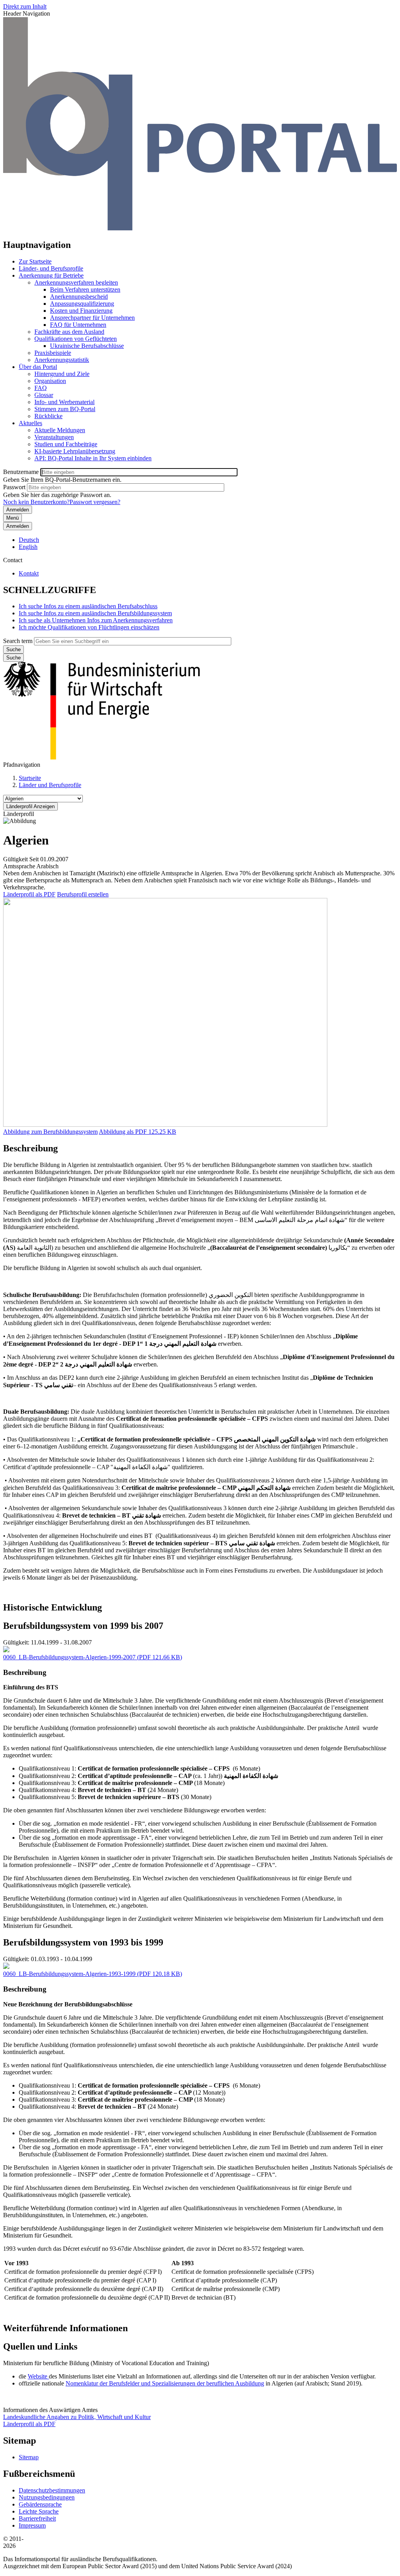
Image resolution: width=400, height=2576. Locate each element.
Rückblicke (48, 416)
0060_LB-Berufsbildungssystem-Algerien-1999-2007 (69, 1657)
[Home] (200, 228)
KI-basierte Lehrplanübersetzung (75, 451)
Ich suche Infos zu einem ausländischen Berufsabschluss (88, 606)
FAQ (41, 388)
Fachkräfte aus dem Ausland (69, 332)
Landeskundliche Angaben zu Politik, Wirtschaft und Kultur (77, 2417)
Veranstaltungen (54, 437)
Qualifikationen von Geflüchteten (76, 339)
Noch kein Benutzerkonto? (36, 502)
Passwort (14, 487)
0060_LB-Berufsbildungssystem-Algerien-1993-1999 (69, 1974)
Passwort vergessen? (95, 502)
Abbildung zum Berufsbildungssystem (50, 1132)
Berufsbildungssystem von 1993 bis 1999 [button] (83, 1942)
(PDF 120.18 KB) (93, 1974)
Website (38, 2376)
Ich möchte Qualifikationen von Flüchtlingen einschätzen (89, 627)
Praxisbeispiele (53, 353)
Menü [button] (12, 518)
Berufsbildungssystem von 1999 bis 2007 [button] (83, 1626)
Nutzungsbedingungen (47, 2497)
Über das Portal (38, 367)
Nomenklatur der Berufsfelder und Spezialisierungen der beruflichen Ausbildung (165, 2383)
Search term (18, 641)
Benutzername (21, 472)
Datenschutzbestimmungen (52, 2490)
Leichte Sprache (39, 2511)
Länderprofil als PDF (29, 894)
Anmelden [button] (18, 526)
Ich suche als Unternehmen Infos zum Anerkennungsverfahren (96, 620)
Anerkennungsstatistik (62, 360)
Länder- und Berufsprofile (51, 268)
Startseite (30, 778)
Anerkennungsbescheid (79, 297)
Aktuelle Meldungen (60, 430)
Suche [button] (13, 658)
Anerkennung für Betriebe (51, 275)
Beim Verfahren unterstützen (85, 289)
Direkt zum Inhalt (25, 6)
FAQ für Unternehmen (78, 325)
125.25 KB (137, 1132)
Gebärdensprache (40, 2504)
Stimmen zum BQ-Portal (65, 409)
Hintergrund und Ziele (62, 374)
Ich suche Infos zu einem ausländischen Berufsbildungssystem (95, 613)
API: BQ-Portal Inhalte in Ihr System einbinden (93, 458)
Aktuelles (30, 423)
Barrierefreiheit (37, 2518)
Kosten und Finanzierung (81, 311)
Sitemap (29, 2457)
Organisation (50, 381)
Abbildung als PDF (123, 1132)
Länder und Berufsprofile (50, 785)
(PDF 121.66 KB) (93, 1657)
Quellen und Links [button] (40, 2346)
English (28, 547)
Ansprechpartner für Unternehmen (92, 318)
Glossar (44, 395)
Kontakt (29, 573)
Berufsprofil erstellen (83, 894)
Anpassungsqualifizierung (82, 304)
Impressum (32, 2525)
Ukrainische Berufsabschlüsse (87, 346)
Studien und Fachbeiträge (66, 444)
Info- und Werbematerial (64, 402)
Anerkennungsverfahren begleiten (76, 282)
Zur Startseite (35, 261)
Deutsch (29, 540)
